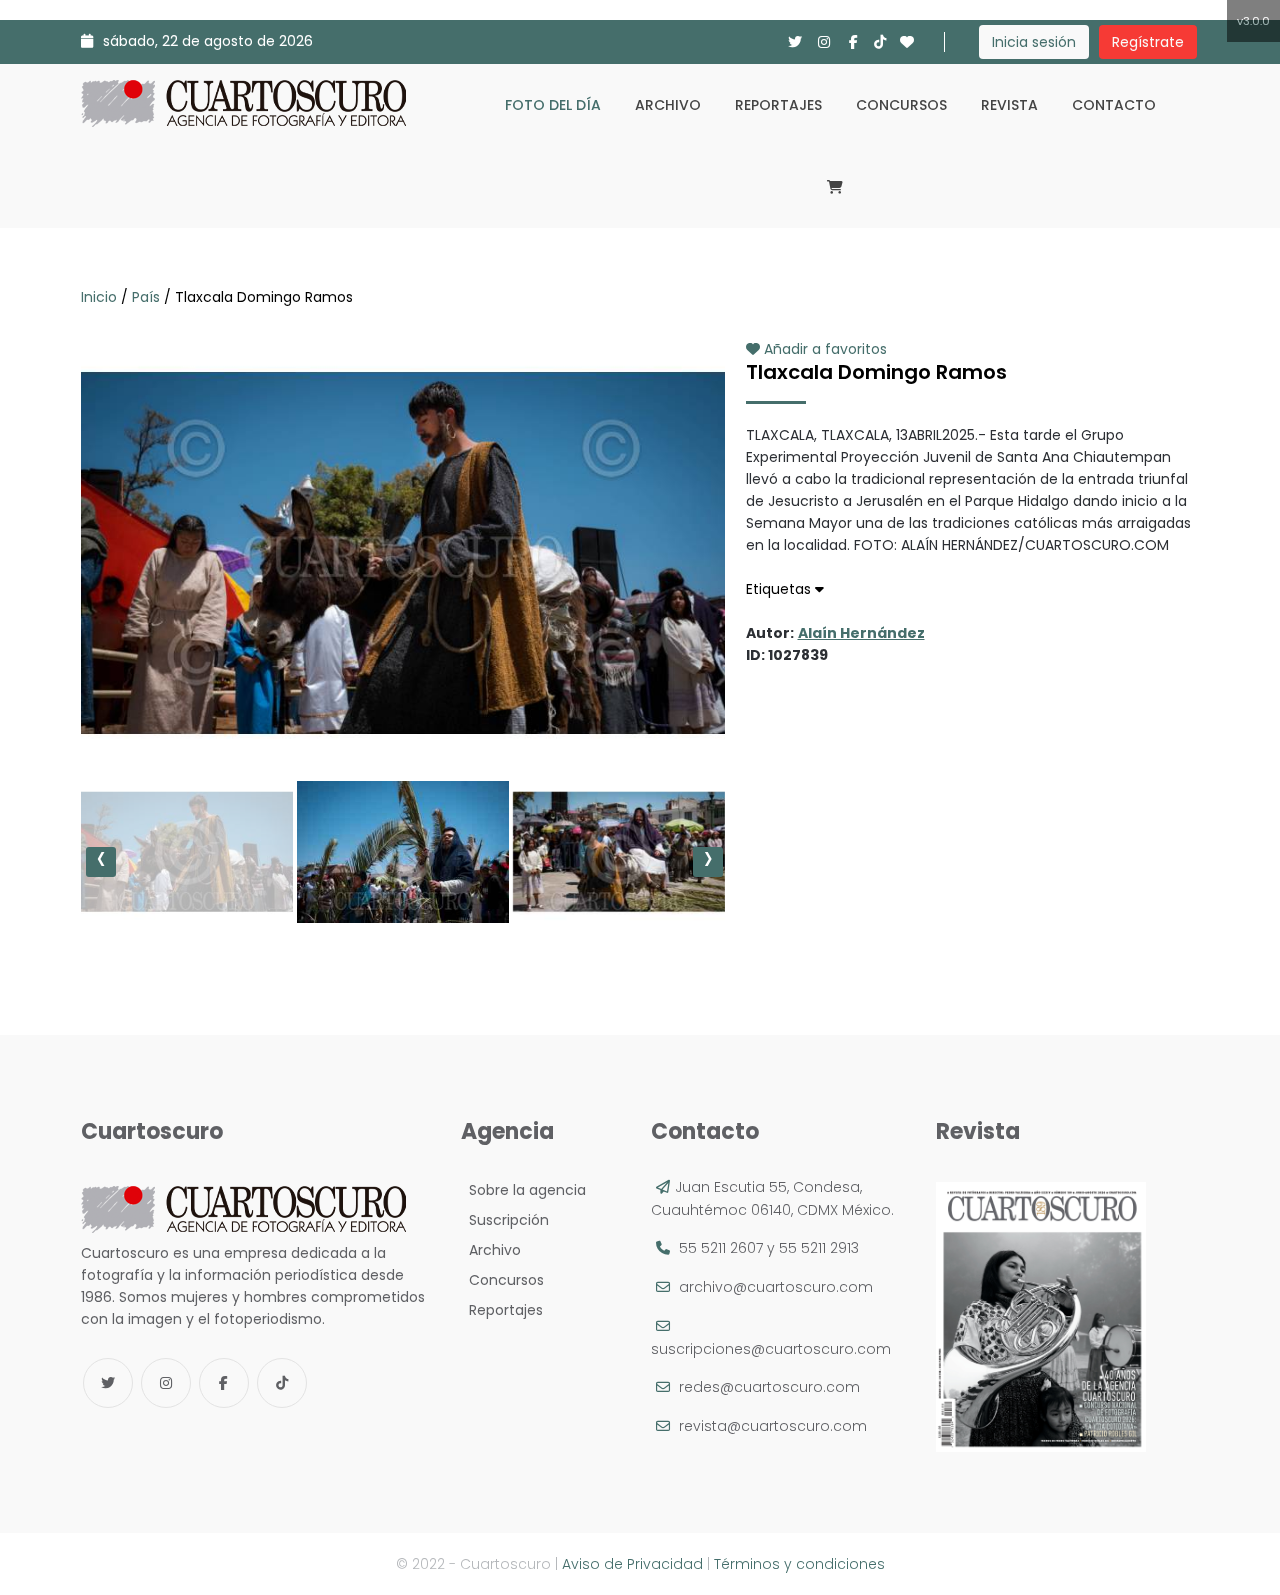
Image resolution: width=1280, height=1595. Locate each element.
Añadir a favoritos (823, 349)
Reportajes (778, 105)
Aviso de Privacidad (632, 1564)
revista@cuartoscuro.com (773, 1426)
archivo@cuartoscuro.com (776, 1287)
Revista (1009, 105)
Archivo (668, 105)
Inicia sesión (1034, 42)
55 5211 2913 (819, 1248)
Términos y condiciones (799, 1564)
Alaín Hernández (861, 633)
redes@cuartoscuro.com (769, 1387)
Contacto (1114, 105)
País (146, 297)
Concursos (901, 105)
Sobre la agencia (523, 1190)
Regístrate (1148, 42)
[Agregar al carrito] (403, 707)
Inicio (101, 297)
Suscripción (505, 1220)
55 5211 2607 (721, 1248)
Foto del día (553, 105)
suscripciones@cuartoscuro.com (771, 1349)
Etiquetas (780, 589)
